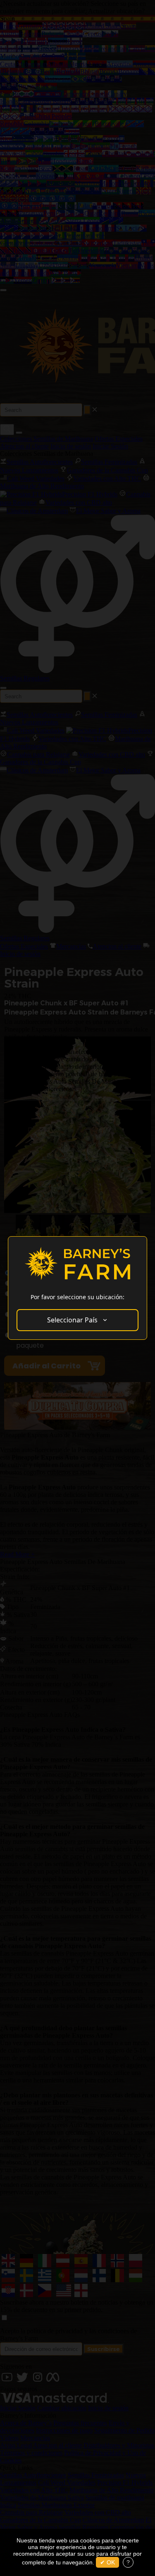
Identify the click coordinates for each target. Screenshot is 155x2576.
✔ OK (107, 2562)
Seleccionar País (72, 1320)
